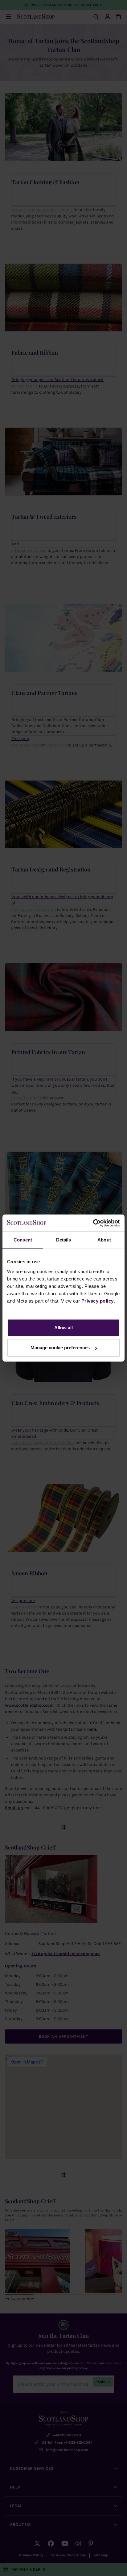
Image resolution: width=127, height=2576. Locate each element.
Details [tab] (64, 1240)
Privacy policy (98, 1301)
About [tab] (104, 1240)
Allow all (63, 1328)
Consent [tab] (23, 1240)
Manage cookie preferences (60, 1348)
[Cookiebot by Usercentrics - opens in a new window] (93, 1223)
